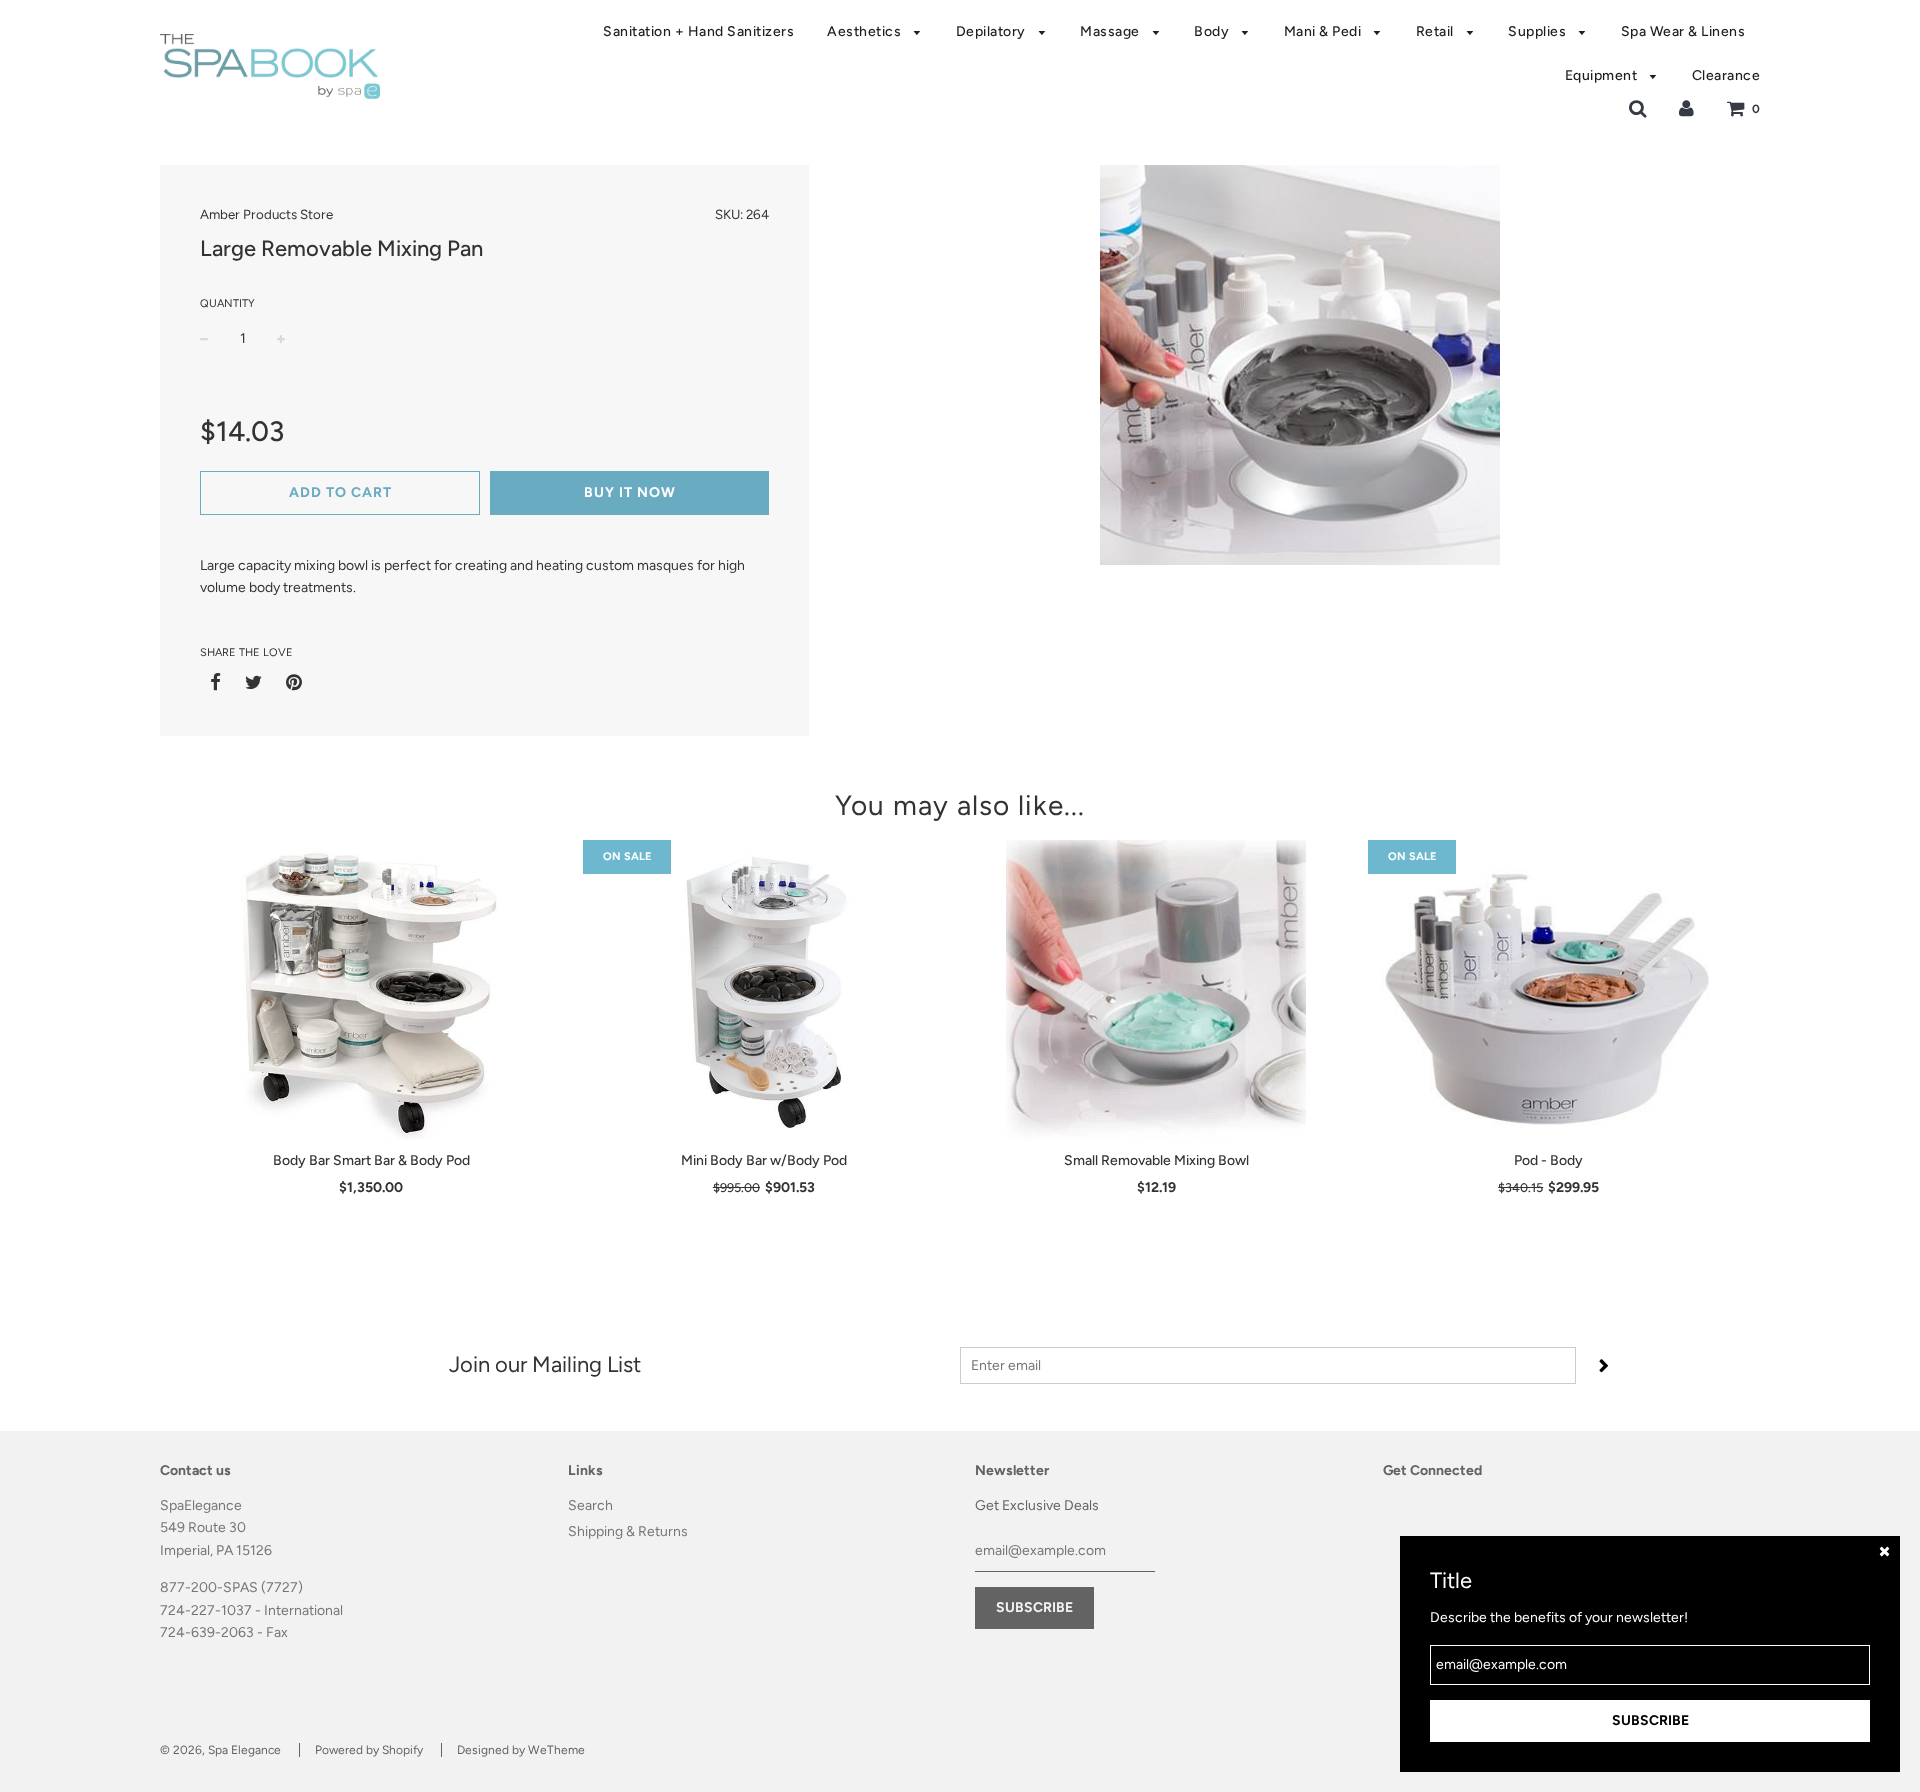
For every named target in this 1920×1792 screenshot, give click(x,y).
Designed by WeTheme (521, 1750)
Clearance (1726, 75)
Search (590, 1505)
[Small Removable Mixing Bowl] (1156, 990)
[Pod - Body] (1549, 990)
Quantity (227, 303)
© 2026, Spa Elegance (220, 1750)
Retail (1437, 31)
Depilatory (993, 31)
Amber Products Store (266, 214)
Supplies (1539, 31)
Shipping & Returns (628, 1531)
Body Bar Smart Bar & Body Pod (371, 1160)
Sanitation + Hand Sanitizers (698, 31)
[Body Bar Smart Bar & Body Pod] (371, 990)
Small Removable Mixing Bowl (1156, 1160)
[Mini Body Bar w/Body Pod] (764, 990)
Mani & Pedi (1324, 31)
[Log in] (1686, 108)
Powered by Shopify (369, 1750)
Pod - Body (1548, 1160)
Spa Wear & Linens (1683, 31)
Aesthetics (866, 31)
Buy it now (630, 492)
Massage (1111, 31)
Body (1213, 31)
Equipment (1603, 75)
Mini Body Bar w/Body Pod (764, 1160)
